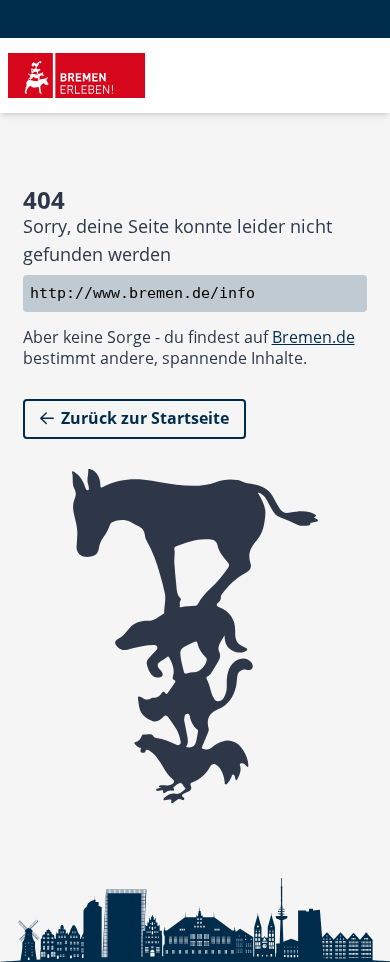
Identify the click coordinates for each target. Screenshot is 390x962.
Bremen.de (313, 337)
